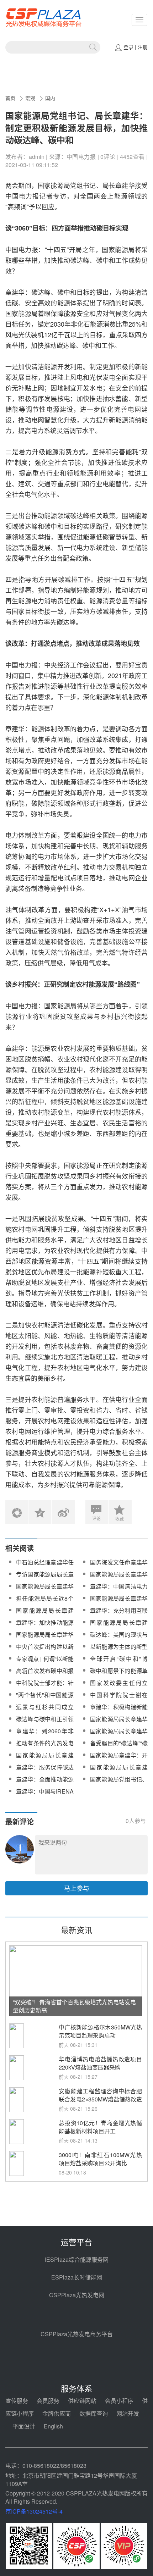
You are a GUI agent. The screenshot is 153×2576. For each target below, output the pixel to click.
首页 (10, 98)
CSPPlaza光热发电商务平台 (77, 2334)
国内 (50, 98)
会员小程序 (119, 2401)
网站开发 (128, 2413)
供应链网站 (82, 2401)
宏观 (30, 98)
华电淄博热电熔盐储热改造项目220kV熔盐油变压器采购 (100, 2063)
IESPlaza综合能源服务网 (77, 2259)
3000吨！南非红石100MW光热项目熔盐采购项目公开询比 (100, 2159)
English (53, 2426)
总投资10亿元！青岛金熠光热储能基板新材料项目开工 (100, 2127)
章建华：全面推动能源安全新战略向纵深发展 (45, 1783)
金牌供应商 (57, 2413)
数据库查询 (94, 2413)
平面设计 (24, 2426)
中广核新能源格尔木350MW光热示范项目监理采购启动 (100, 2031)
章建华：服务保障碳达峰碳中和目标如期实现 (45, 1771)
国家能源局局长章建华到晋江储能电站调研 (119, 1735)
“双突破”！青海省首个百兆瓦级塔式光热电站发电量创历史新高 (74, 2006)
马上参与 (76, 1888)
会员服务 (48, 2401)
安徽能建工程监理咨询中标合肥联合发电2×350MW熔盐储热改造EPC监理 (100, 2099)
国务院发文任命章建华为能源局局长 (119, 1566)
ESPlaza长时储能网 (77, 2277)
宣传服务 (17, 2401)
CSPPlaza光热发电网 (77, 2295)
